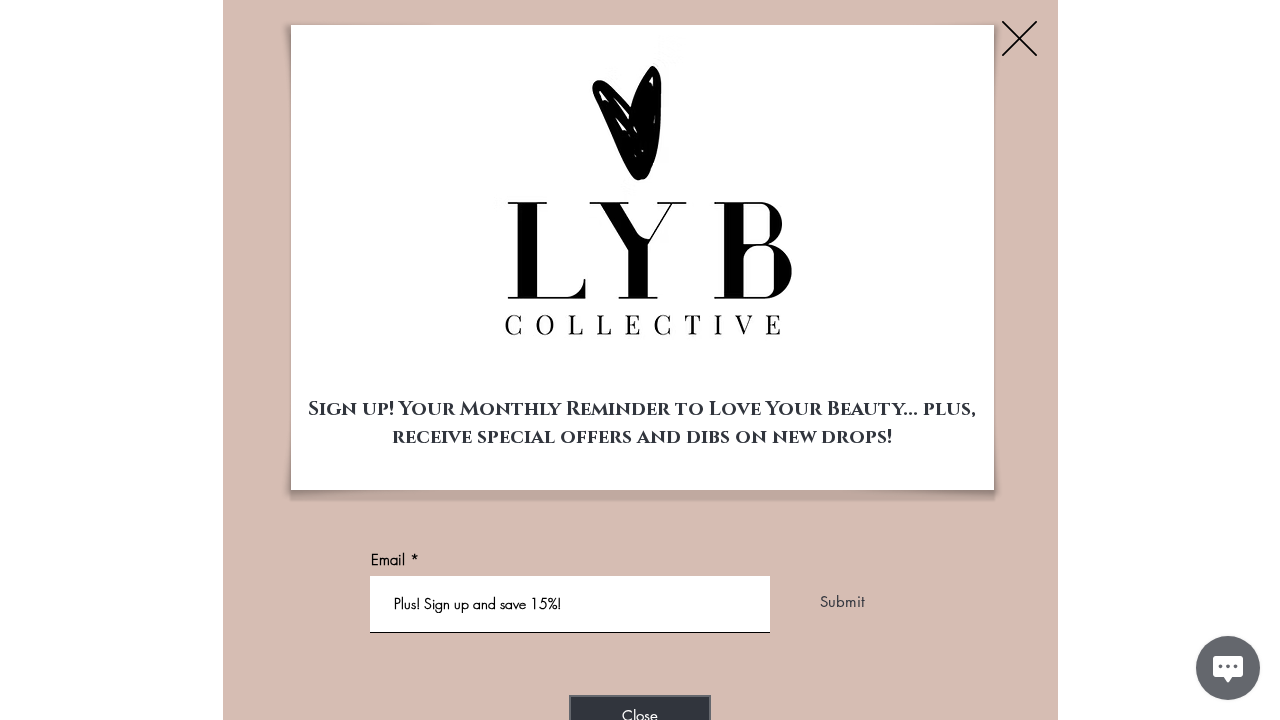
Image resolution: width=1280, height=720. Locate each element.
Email (388, 560)
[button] (1019, 38)
